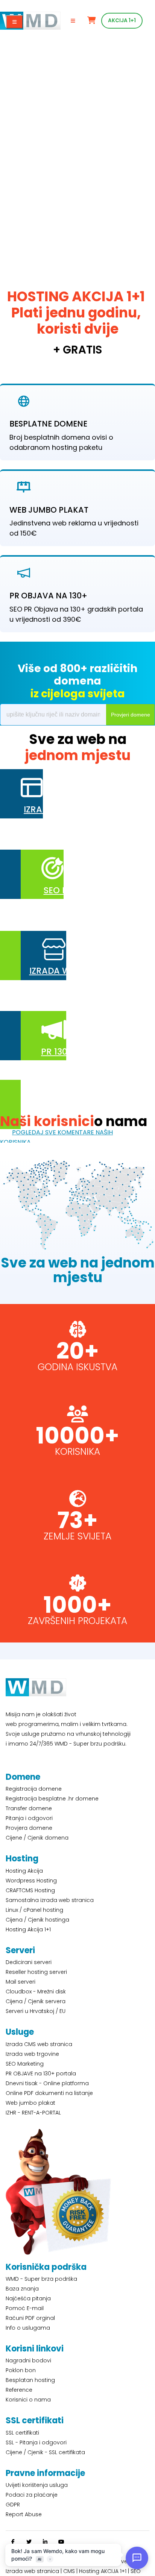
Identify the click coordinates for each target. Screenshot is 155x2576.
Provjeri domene (131, 715)
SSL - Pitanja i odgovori (36, 2442)
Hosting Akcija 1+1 (28, 1929)
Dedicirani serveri (29, 1962)
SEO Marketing (25, 2064)
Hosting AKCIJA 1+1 (103, 2571)
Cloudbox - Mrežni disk (36, 1992)
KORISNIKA (77, 1452)
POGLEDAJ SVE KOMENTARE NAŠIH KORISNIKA (56, 1137)
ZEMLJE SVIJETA (77, 1536)
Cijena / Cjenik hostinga (37, 1920)
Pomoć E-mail (25, 2308)
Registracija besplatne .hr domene (52, 1799)
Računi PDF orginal (30, 2318)
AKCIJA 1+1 (122, 20)
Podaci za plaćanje (32, 2495)
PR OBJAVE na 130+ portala (41, 2074)
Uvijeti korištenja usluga (37, 2485)
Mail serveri (21, 1982)
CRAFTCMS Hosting (30, 1890)
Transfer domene (29, 1808)
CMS (69, 2571)
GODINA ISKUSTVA (77, 1367)
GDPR (13, 2505)
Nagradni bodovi (28, 2360)
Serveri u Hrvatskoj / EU (36, 2011)
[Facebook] (13, 2542)
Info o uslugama (28, 2328)
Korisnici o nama (28, 2400)
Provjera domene (29, 1828)
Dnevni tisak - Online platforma (47, 2083)
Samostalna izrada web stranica (50, 1900)
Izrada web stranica (32, 2571)
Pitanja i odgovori (29, 1818)
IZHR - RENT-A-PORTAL (33, 2113)
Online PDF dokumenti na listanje (49, 2093)
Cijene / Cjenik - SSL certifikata (45, 2452)
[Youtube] (61, 2542)
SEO (136, 2571)
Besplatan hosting (30, 2380)
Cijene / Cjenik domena (37, 1838)
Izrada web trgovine (32, 2054)
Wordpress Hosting (31, 1881)
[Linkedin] (45, 2542)
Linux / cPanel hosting (34, 1910)
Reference (19, 2390)
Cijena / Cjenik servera (36, 2001)
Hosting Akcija (24, 1871)
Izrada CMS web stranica (39, 2044)
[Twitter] (29, 2542)
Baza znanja (22, 2289)
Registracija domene (34, 1789)
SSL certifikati (22, 2433)
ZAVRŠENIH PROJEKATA (77, 1621)
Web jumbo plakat (30, 2103)
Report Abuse (24, 2514)
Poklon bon (21, 2370)
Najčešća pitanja (28, 2298)
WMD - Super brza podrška (41, 2279)
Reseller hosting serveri (36, 1972)
